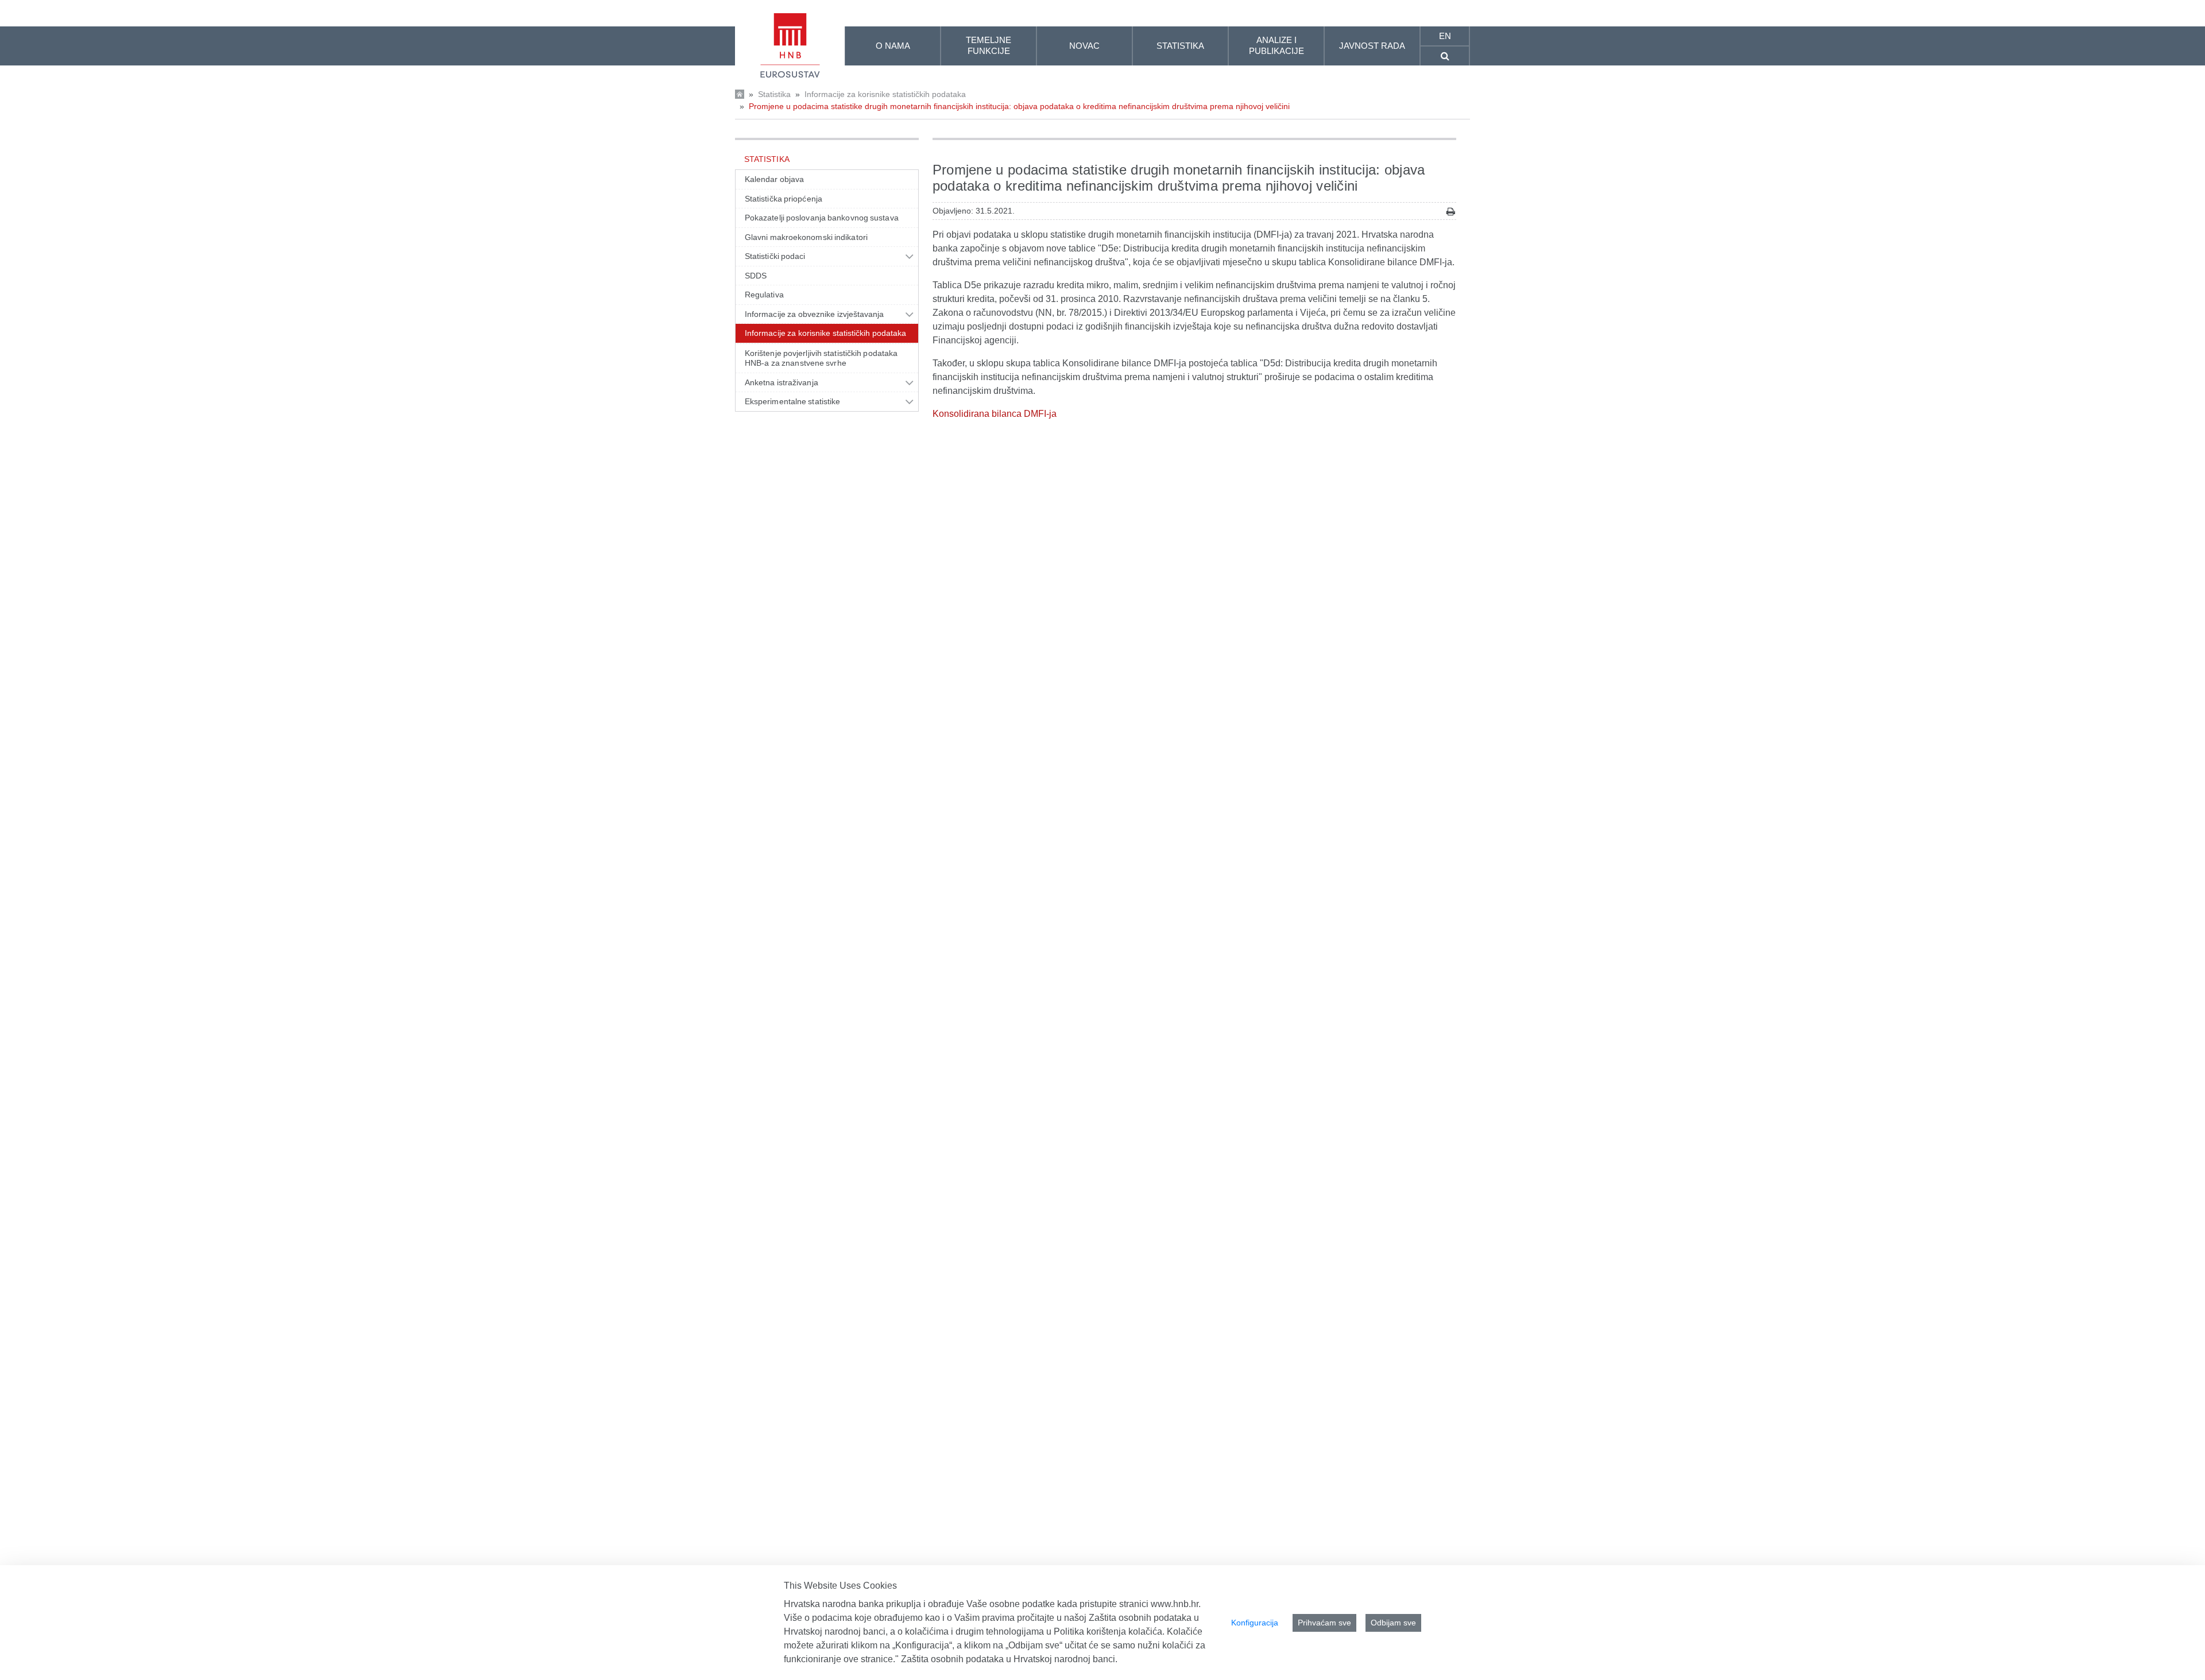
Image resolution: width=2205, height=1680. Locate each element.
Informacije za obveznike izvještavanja (815, 314)
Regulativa (764, 295)
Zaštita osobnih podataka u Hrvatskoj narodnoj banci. (1009, 1659)
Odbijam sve (1393, 1623)
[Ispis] (1451, 212)
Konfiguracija (1255, 1623)
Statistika (774, 94)
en (1445, 36)
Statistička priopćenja (784, 199)
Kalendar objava (774, 179)
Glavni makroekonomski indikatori (806, 237)
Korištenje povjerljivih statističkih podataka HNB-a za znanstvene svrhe (821, 358)
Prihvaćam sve (1324, 1623)
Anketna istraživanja (782, 382)
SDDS (756, 276)
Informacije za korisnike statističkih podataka (885, 94)
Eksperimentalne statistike (792, 401)
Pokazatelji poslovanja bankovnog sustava (822, 218)
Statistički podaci (775, 256)
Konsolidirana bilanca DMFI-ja (995, 414)
